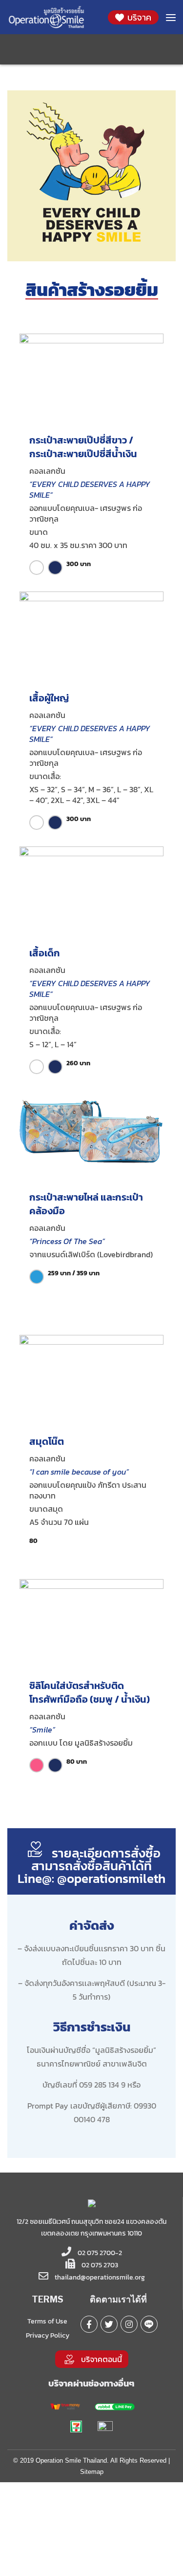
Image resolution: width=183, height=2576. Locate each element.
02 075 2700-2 (99, 2253)
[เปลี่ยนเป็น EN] (98, 48)
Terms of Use (47, 2321)
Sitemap (92, 2472)
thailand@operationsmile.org (100, 2277)
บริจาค (138, 17)
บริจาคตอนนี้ (102, 2359)
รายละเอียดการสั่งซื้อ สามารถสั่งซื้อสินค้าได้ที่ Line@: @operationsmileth (91, 1866)
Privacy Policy (48, 2335)
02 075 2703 (99, 2265)
